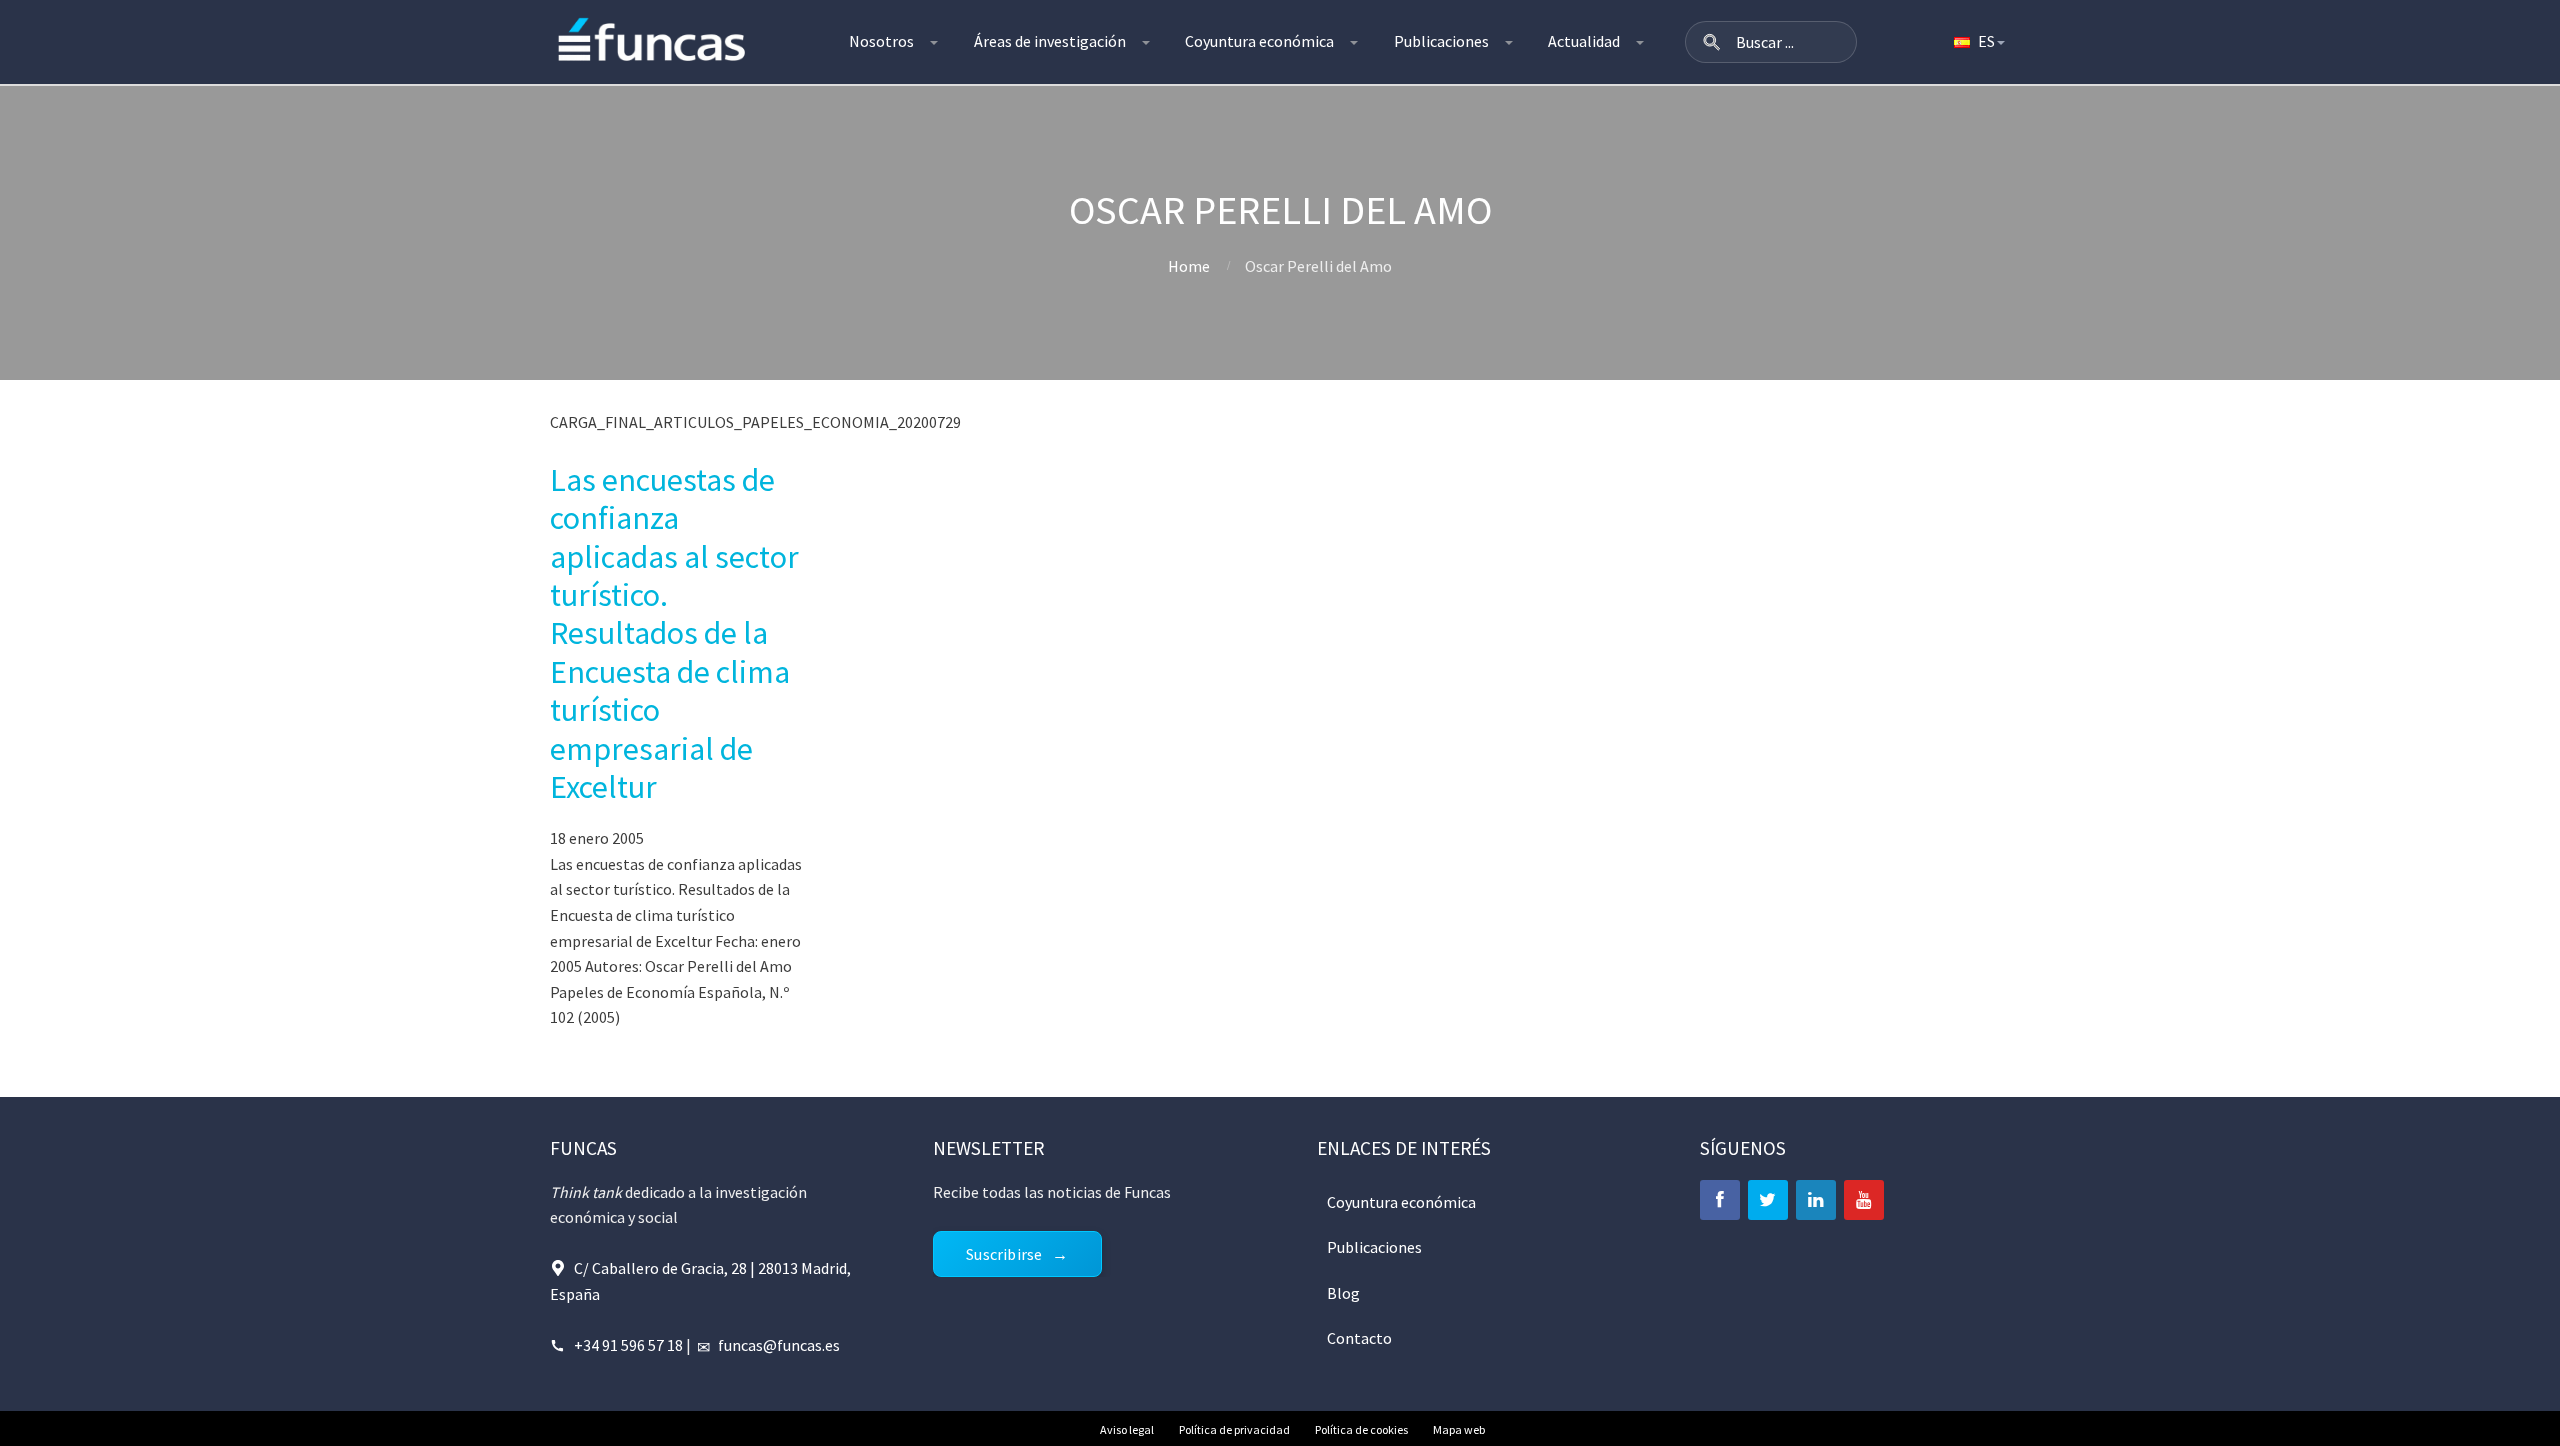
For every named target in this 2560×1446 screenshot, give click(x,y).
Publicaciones (1441, 41)
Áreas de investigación (1050, 41)
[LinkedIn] (1816, 1200)
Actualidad (1584, 41)
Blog (1343, 1293)
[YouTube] (1864, 1200)
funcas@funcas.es (779, 1345)
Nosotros (881, 41)
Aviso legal (1127, 1429)
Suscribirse (1004, 1254)
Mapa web (1459, 1429)
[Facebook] (1720, 1200)
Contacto (1359, 1338)
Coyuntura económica (1259, 41)
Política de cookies (1361, 1429)
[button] (1712, 42)
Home (1189, 266)
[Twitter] (1768, 1200)
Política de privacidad (1234, 1429)
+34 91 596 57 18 (628, 1345)
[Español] (1978, 42)
